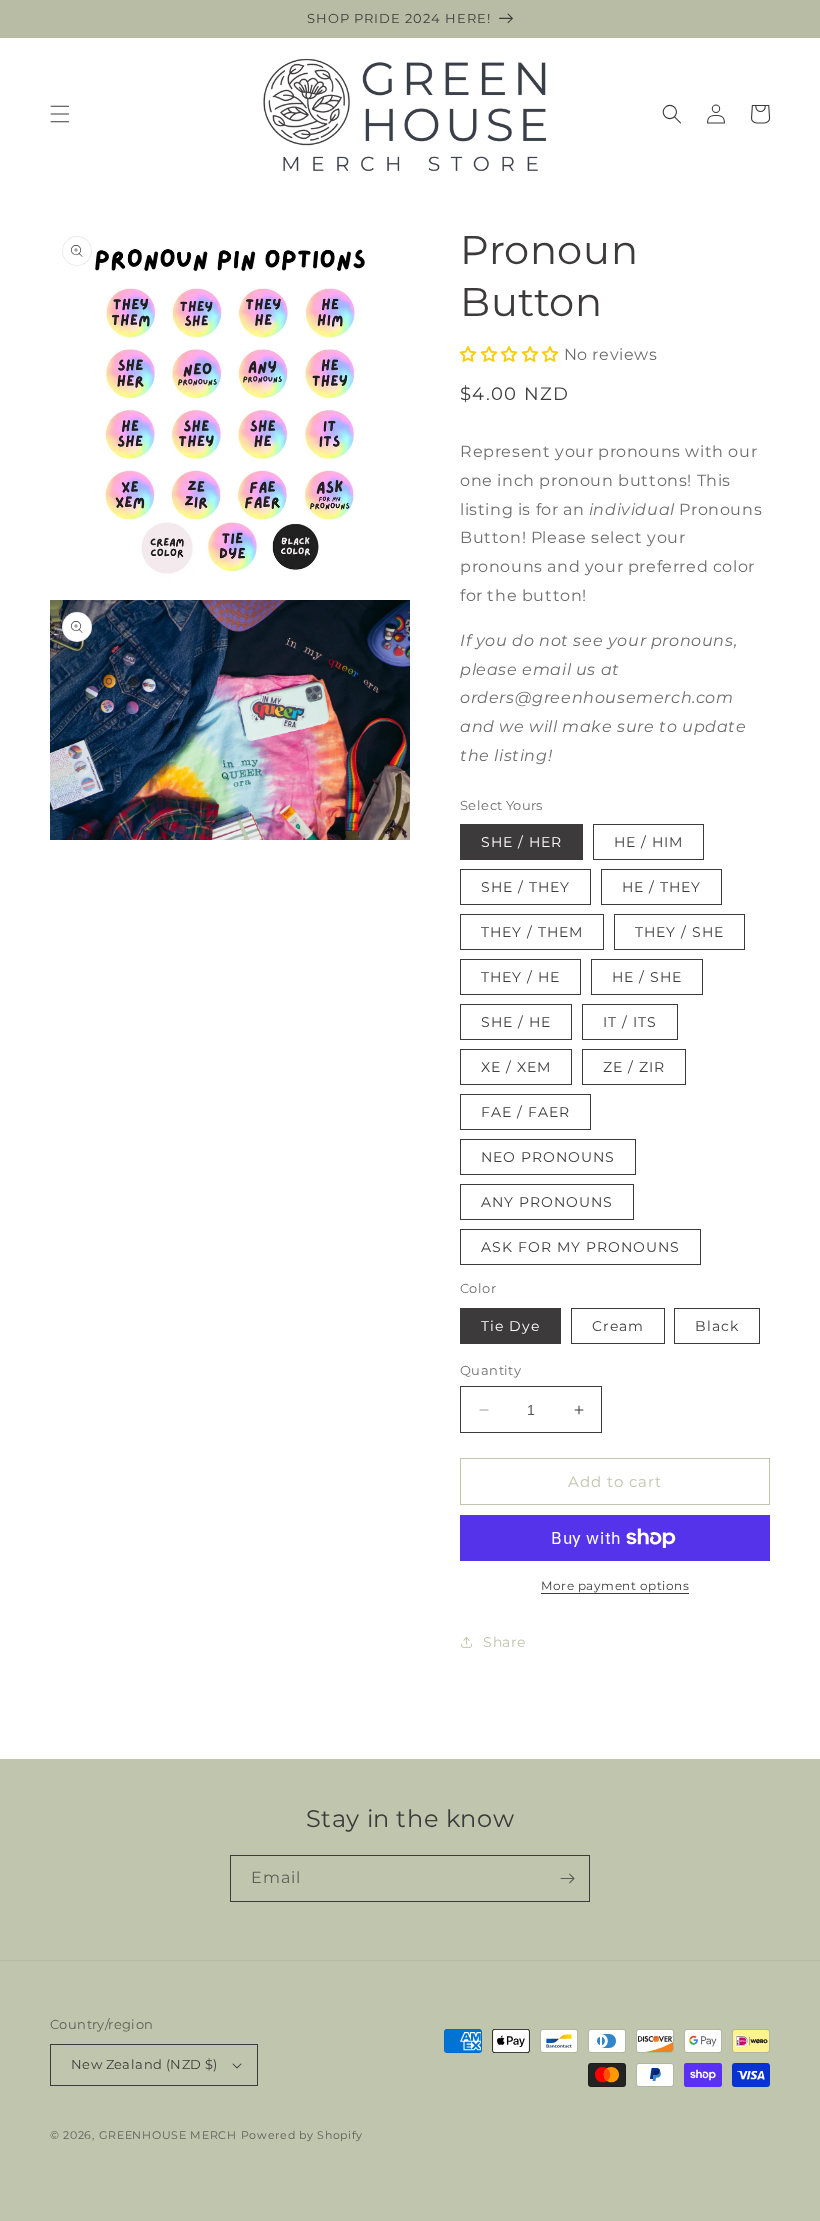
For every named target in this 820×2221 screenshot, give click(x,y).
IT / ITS (630, 1022)
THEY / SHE (679, 932)
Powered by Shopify (302, 2135)
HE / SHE (647, 977)
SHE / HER (521, 842)
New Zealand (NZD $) (144, 2064)
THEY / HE (520, 977)
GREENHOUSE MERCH (168, 2135)
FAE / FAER (525, 1112)
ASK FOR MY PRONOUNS (580, 1247)
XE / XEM (516, 1067)
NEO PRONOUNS (548, 1157)
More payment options (615, 1585)
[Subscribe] (567, 1878)
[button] (60, 114)
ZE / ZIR (634, 1067)
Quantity (490, 1370)
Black (717, 1326)
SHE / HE (516, 1022)
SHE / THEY (525, 887)
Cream (618, 1326)
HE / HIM (648, 842)
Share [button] (504, 1642)
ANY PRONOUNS (547, 1202)
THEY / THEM (532, 932)
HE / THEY (661, 887)
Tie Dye (510, 1326)
